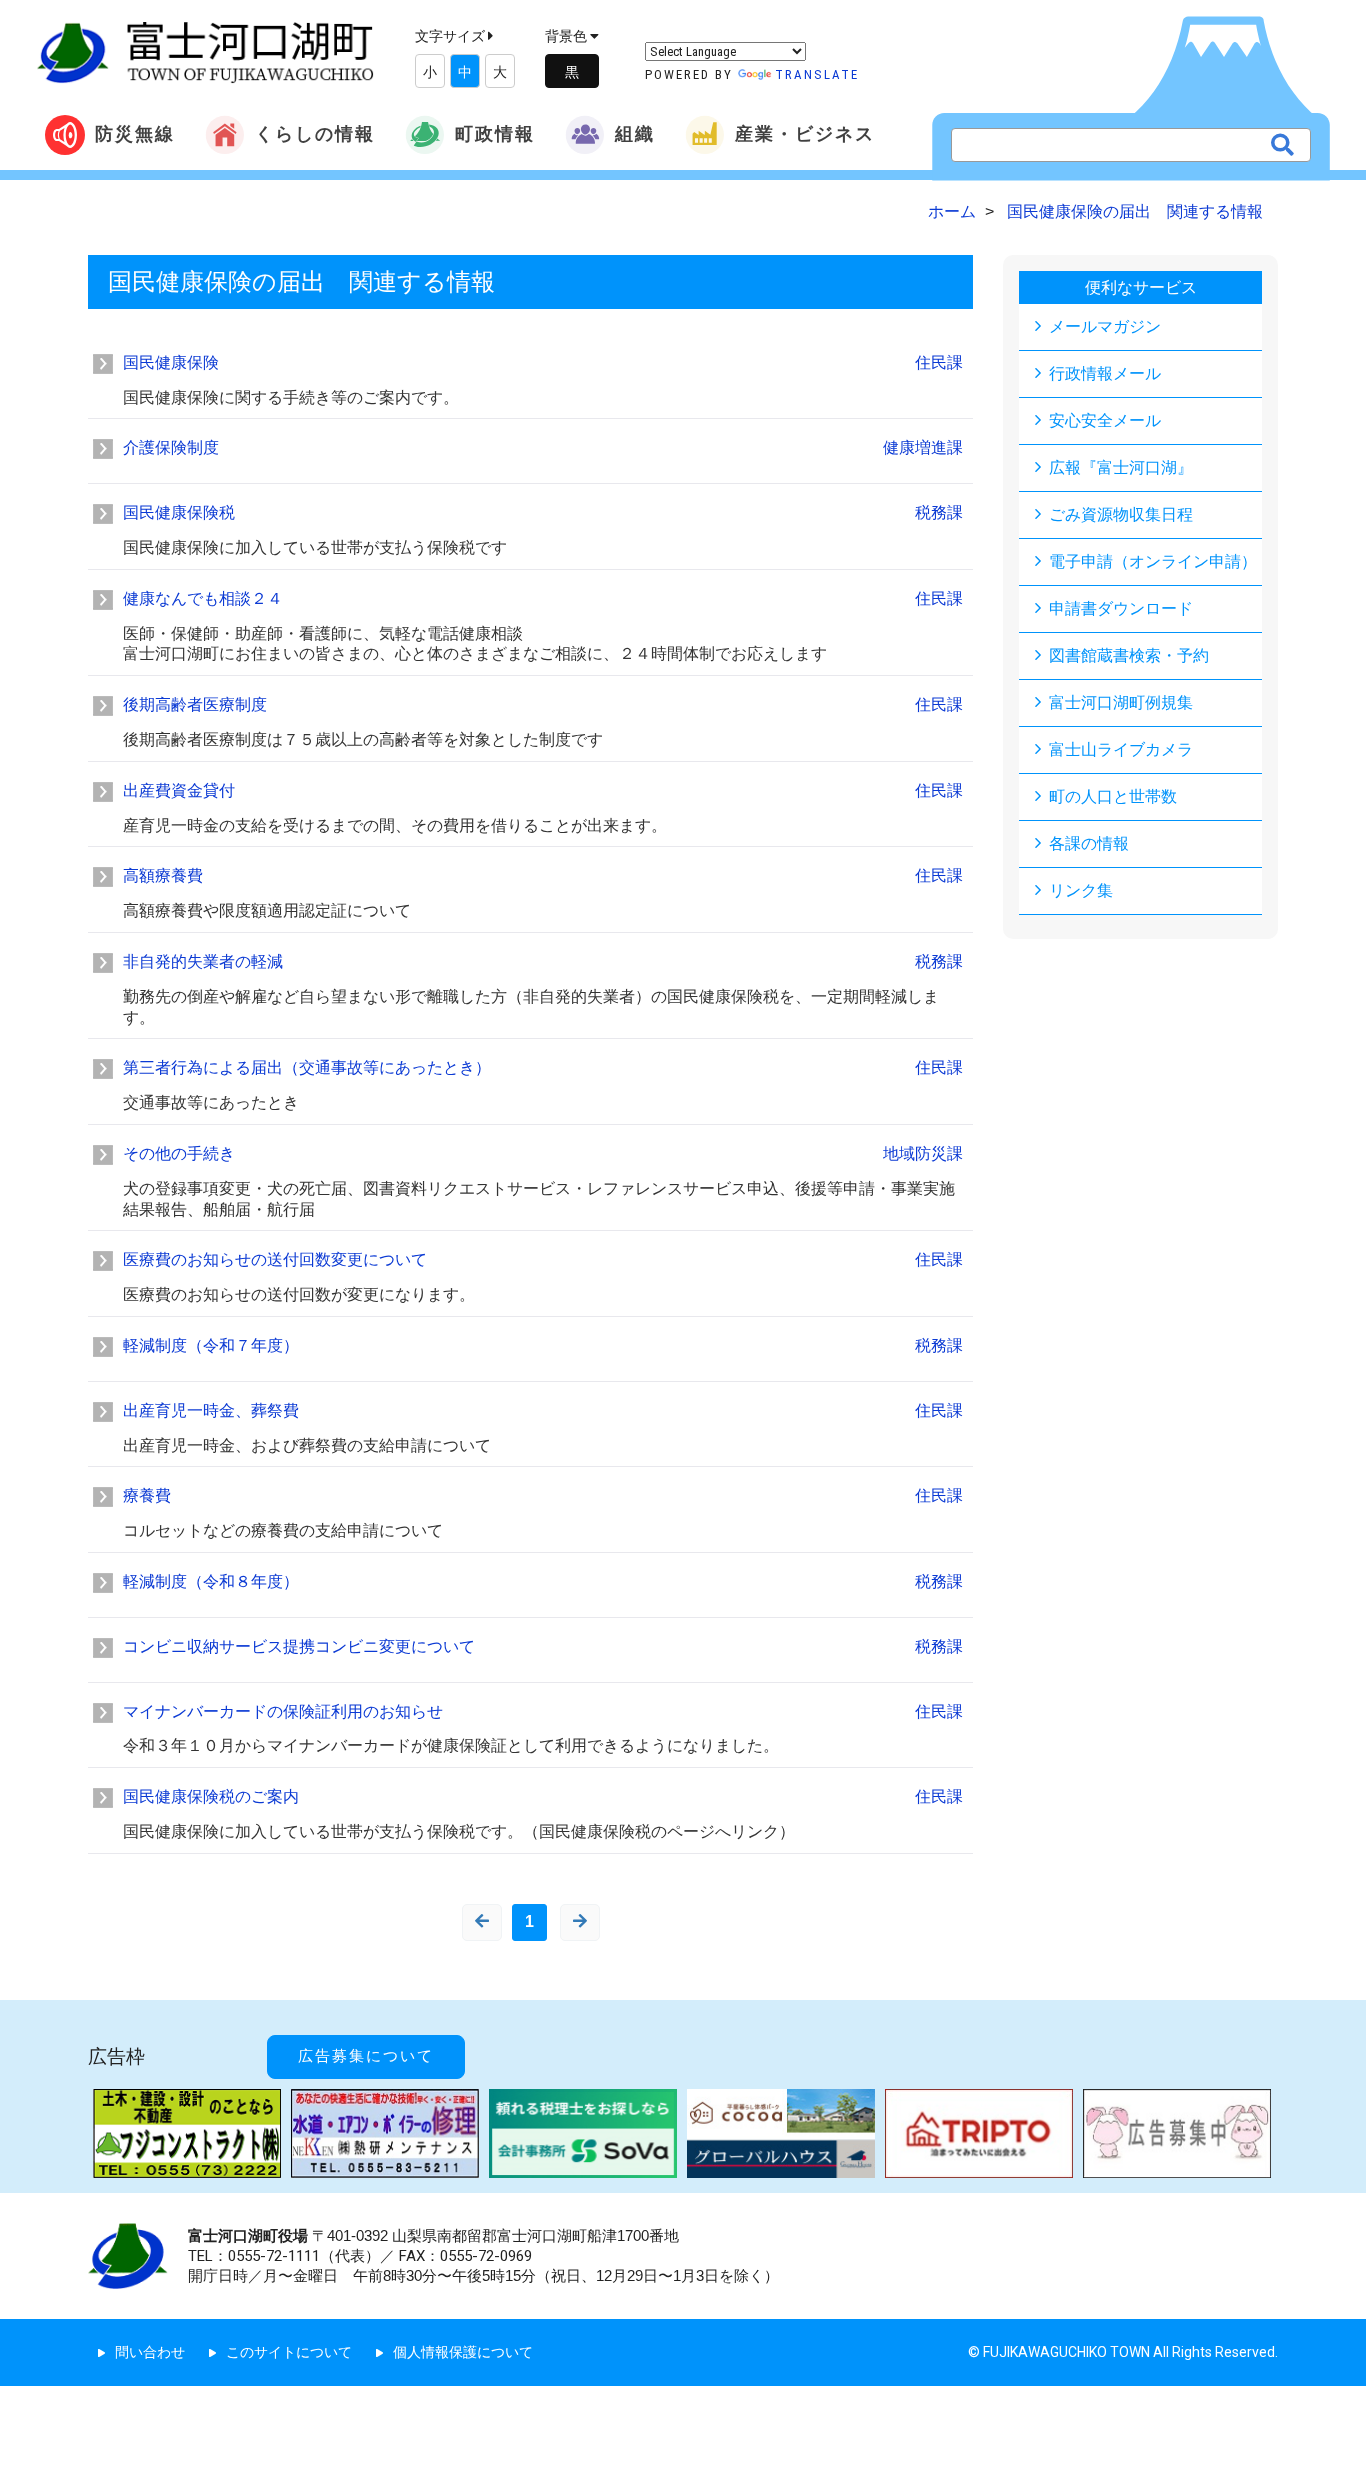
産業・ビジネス (805, 133)
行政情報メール (1105, 373)
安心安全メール (1105, 420)
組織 (635, 133)
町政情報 (495, 133)
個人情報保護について (463, 2352)
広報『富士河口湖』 (1121, 467)
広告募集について (366, 2056)
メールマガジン (1105, 326)
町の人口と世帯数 (1113, 796)
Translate (817, 74)
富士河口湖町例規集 (1121, 702)
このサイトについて (289, 2352)
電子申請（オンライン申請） (1153, 561)
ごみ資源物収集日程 (1121, 514)
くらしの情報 (315, 133)
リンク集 (1081, 890)
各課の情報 (1089, 843)
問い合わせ (150, 2352)
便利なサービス (1141, 287)
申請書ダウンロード (1121, 608)
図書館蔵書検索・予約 (1129, 655)
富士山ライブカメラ (1121, 749)
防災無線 (135, 133)
